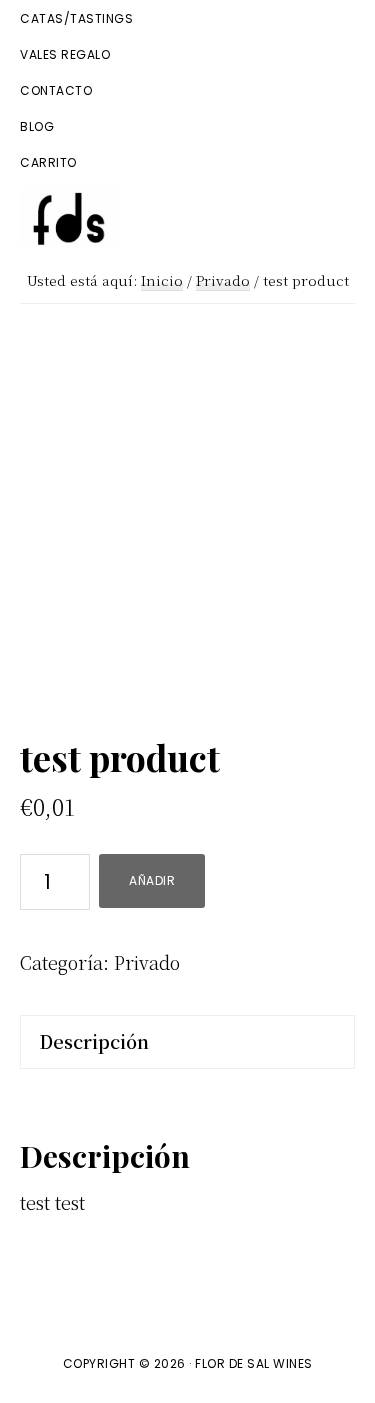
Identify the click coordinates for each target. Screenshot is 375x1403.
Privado (223, 280)
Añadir (152, 880)
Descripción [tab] (94, 1041)
